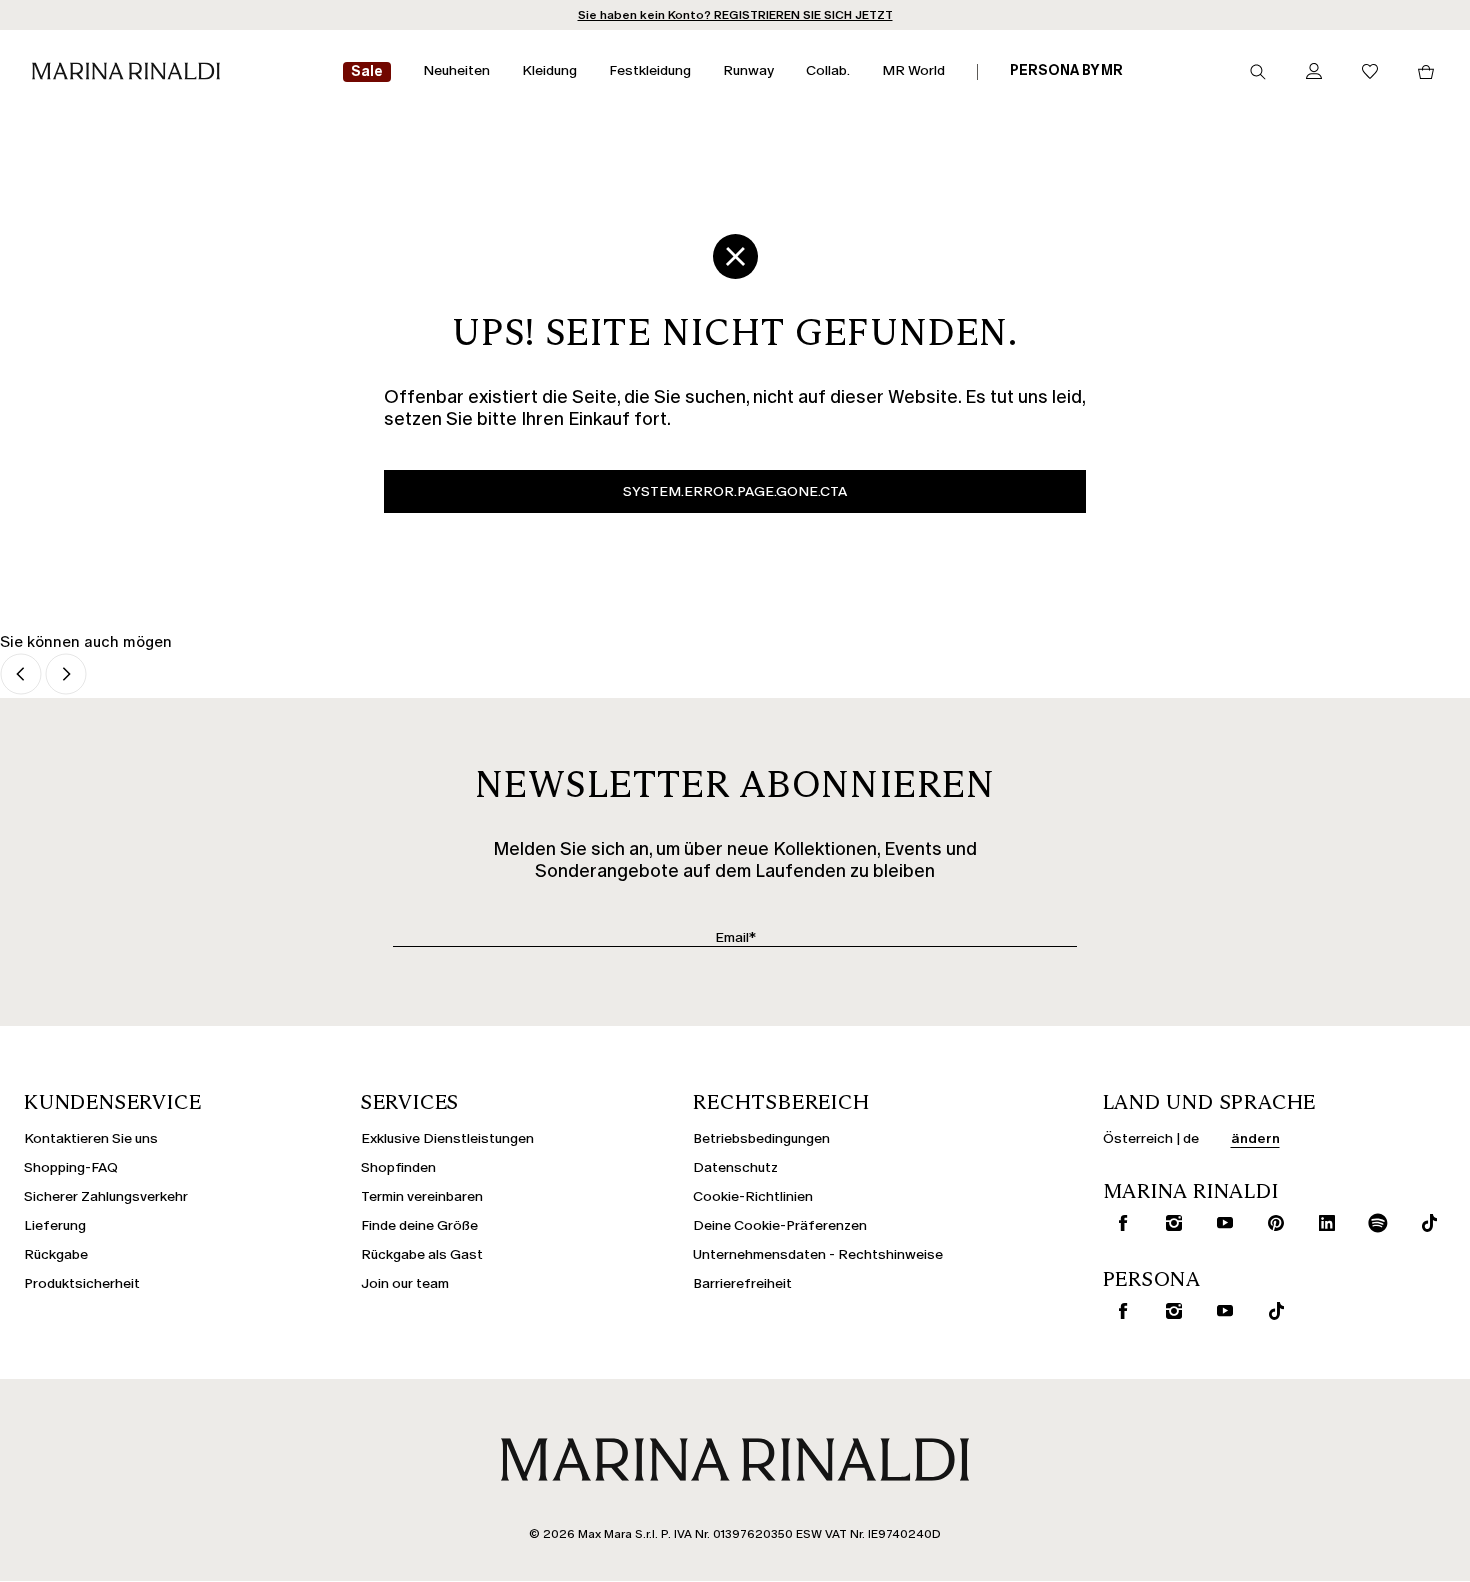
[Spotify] (1374, 1223)
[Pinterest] (1272, 1223)
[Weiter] (66, 675)
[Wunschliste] (1370, 72)
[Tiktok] (1272, 1311)
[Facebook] (1119, 1223)
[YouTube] (1221, 1223)
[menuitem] (367, 72)
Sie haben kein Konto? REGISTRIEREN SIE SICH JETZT (735, 15)
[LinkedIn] (1323, 1223)
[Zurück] (21, 675)
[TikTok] (1425, 1223)
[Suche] (1258, 72)
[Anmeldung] (1314, 72)
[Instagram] (1170, 1223)
